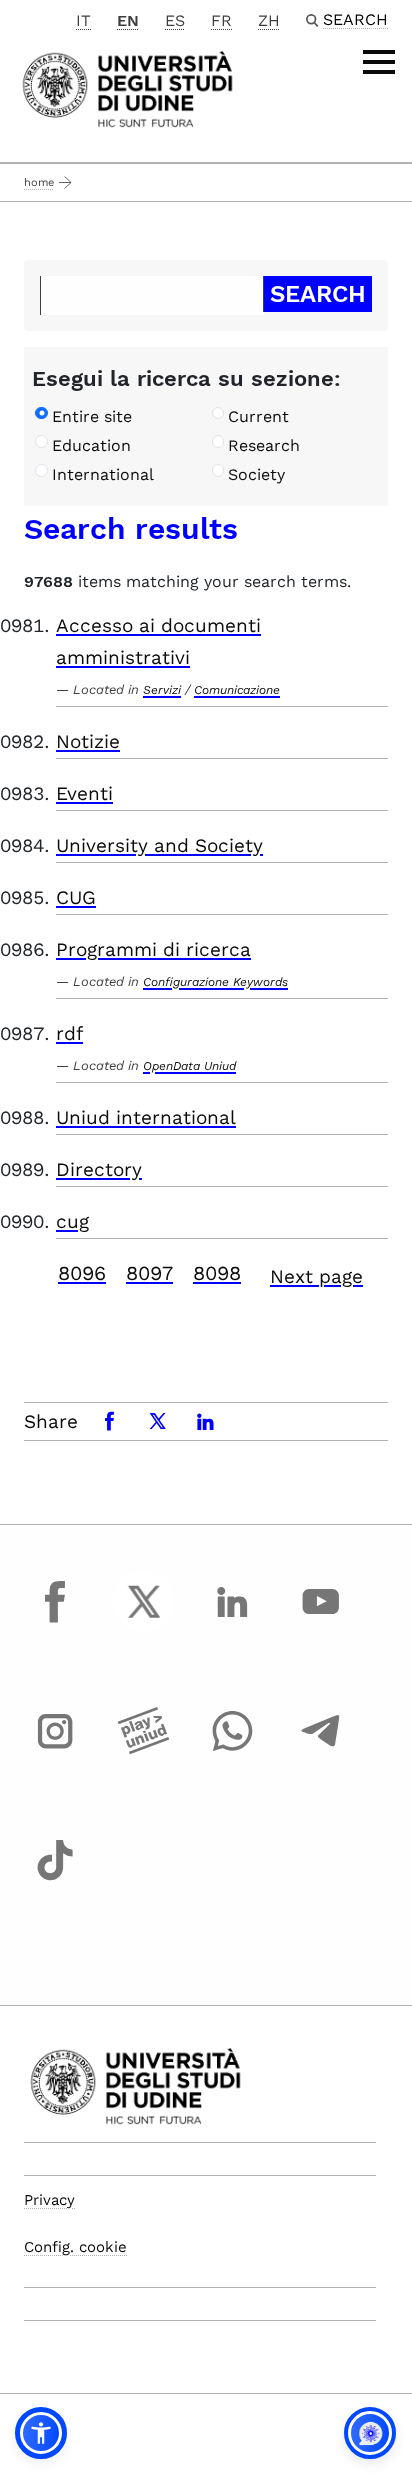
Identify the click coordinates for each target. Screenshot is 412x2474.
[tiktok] (55, 1879)
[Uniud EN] (127, 87)
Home (39, 182)
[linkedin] (232, 1620)
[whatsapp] (232, 1749)
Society (256, 474)
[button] (41, 2433)
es (175, 20)
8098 (217, 1273)
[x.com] (144, 1620)
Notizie (88, 741)
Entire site (92, 416)
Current (258, 416)
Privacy (49, 2200)
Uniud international (146, 1117)
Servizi (162, 690)
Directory (99, 1169)
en (128, 20)
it (83, 20)
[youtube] (321, 1620)
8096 (82, 1273)
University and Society (159, 845)
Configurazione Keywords (215, 982)
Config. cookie (75, 2247)
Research (264, 445)
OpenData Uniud (189, 1066)
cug (72, 1221)
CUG (76, 897)
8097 (149, 1273)
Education (91, 445)
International (103, 474)
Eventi (84, 793)
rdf (69, 1033)
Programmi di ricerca (153, 949)
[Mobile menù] (379, 62)
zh (269, 20)
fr (221, 20)
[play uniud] (144, 1749)
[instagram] (55, 1749)
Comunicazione (237, 690)
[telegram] (321, 1749)
